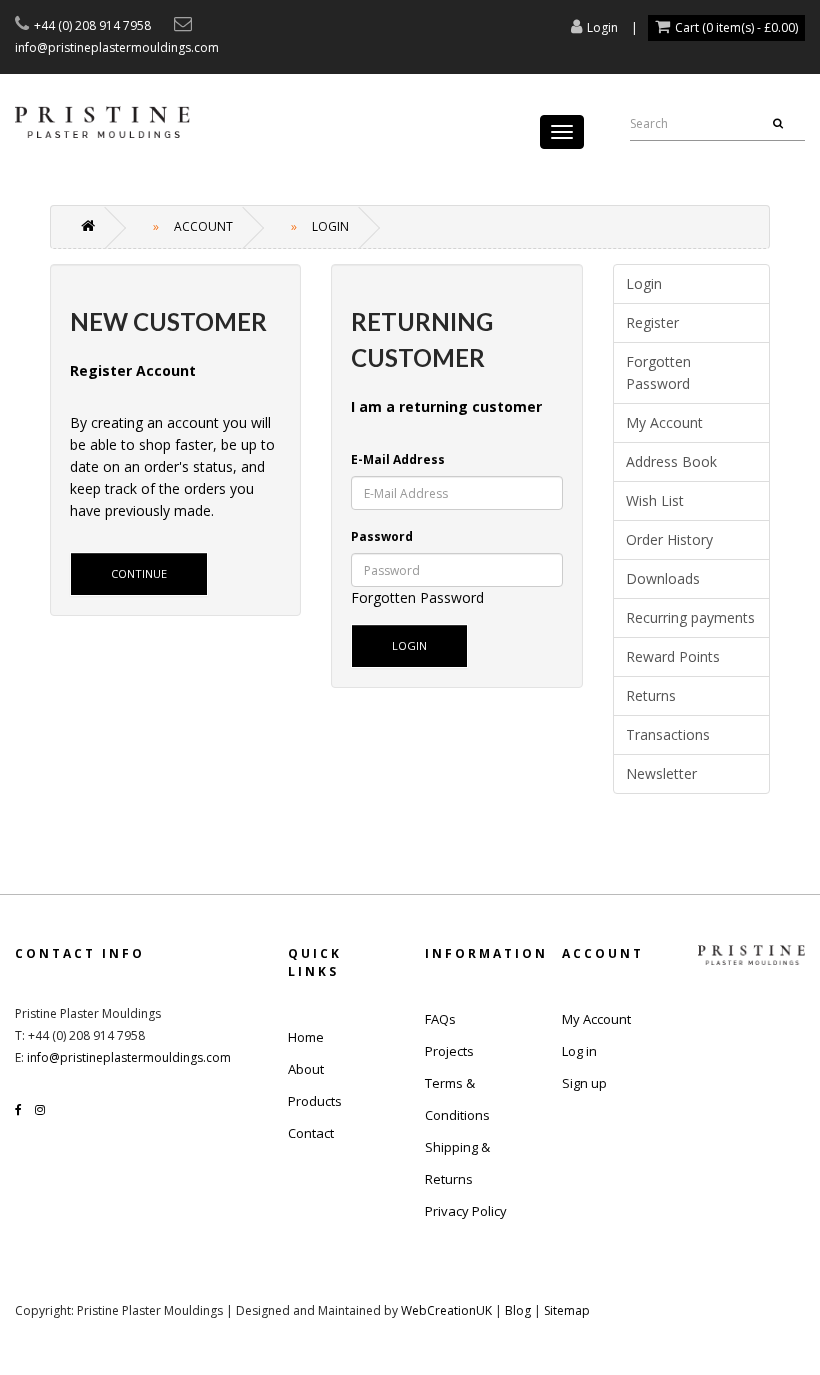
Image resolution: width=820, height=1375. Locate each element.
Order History (669, 539)
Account (203, 226)
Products (315, 1101)
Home (306, 1037)
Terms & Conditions (457, 1099)
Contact (311, 1133)
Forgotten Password (417, 597)
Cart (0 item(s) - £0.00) (736, 27)
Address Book (671, 461)
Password (382, 536)
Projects (449, 1051)
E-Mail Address (398, 459)
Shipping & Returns (457, 1163)
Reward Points (673, 656)
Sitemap (567, 1310)
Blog (518, 1310)
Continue (139, 573)
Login (602, 27)
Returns (651, 695)
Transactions (668, 734)
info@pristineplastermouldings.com (129, 1057)
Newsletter (661, 773)
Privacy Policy (466, 1211)
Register (652, 322)
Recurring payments (690, 617)
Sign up (584, 1083)
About (306, 1069)
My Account (664, 422)
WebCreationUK (446, 1310)
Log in (579, 1051)
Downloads (663, 578)
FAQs (440, 1019)
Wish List (655, 500)
